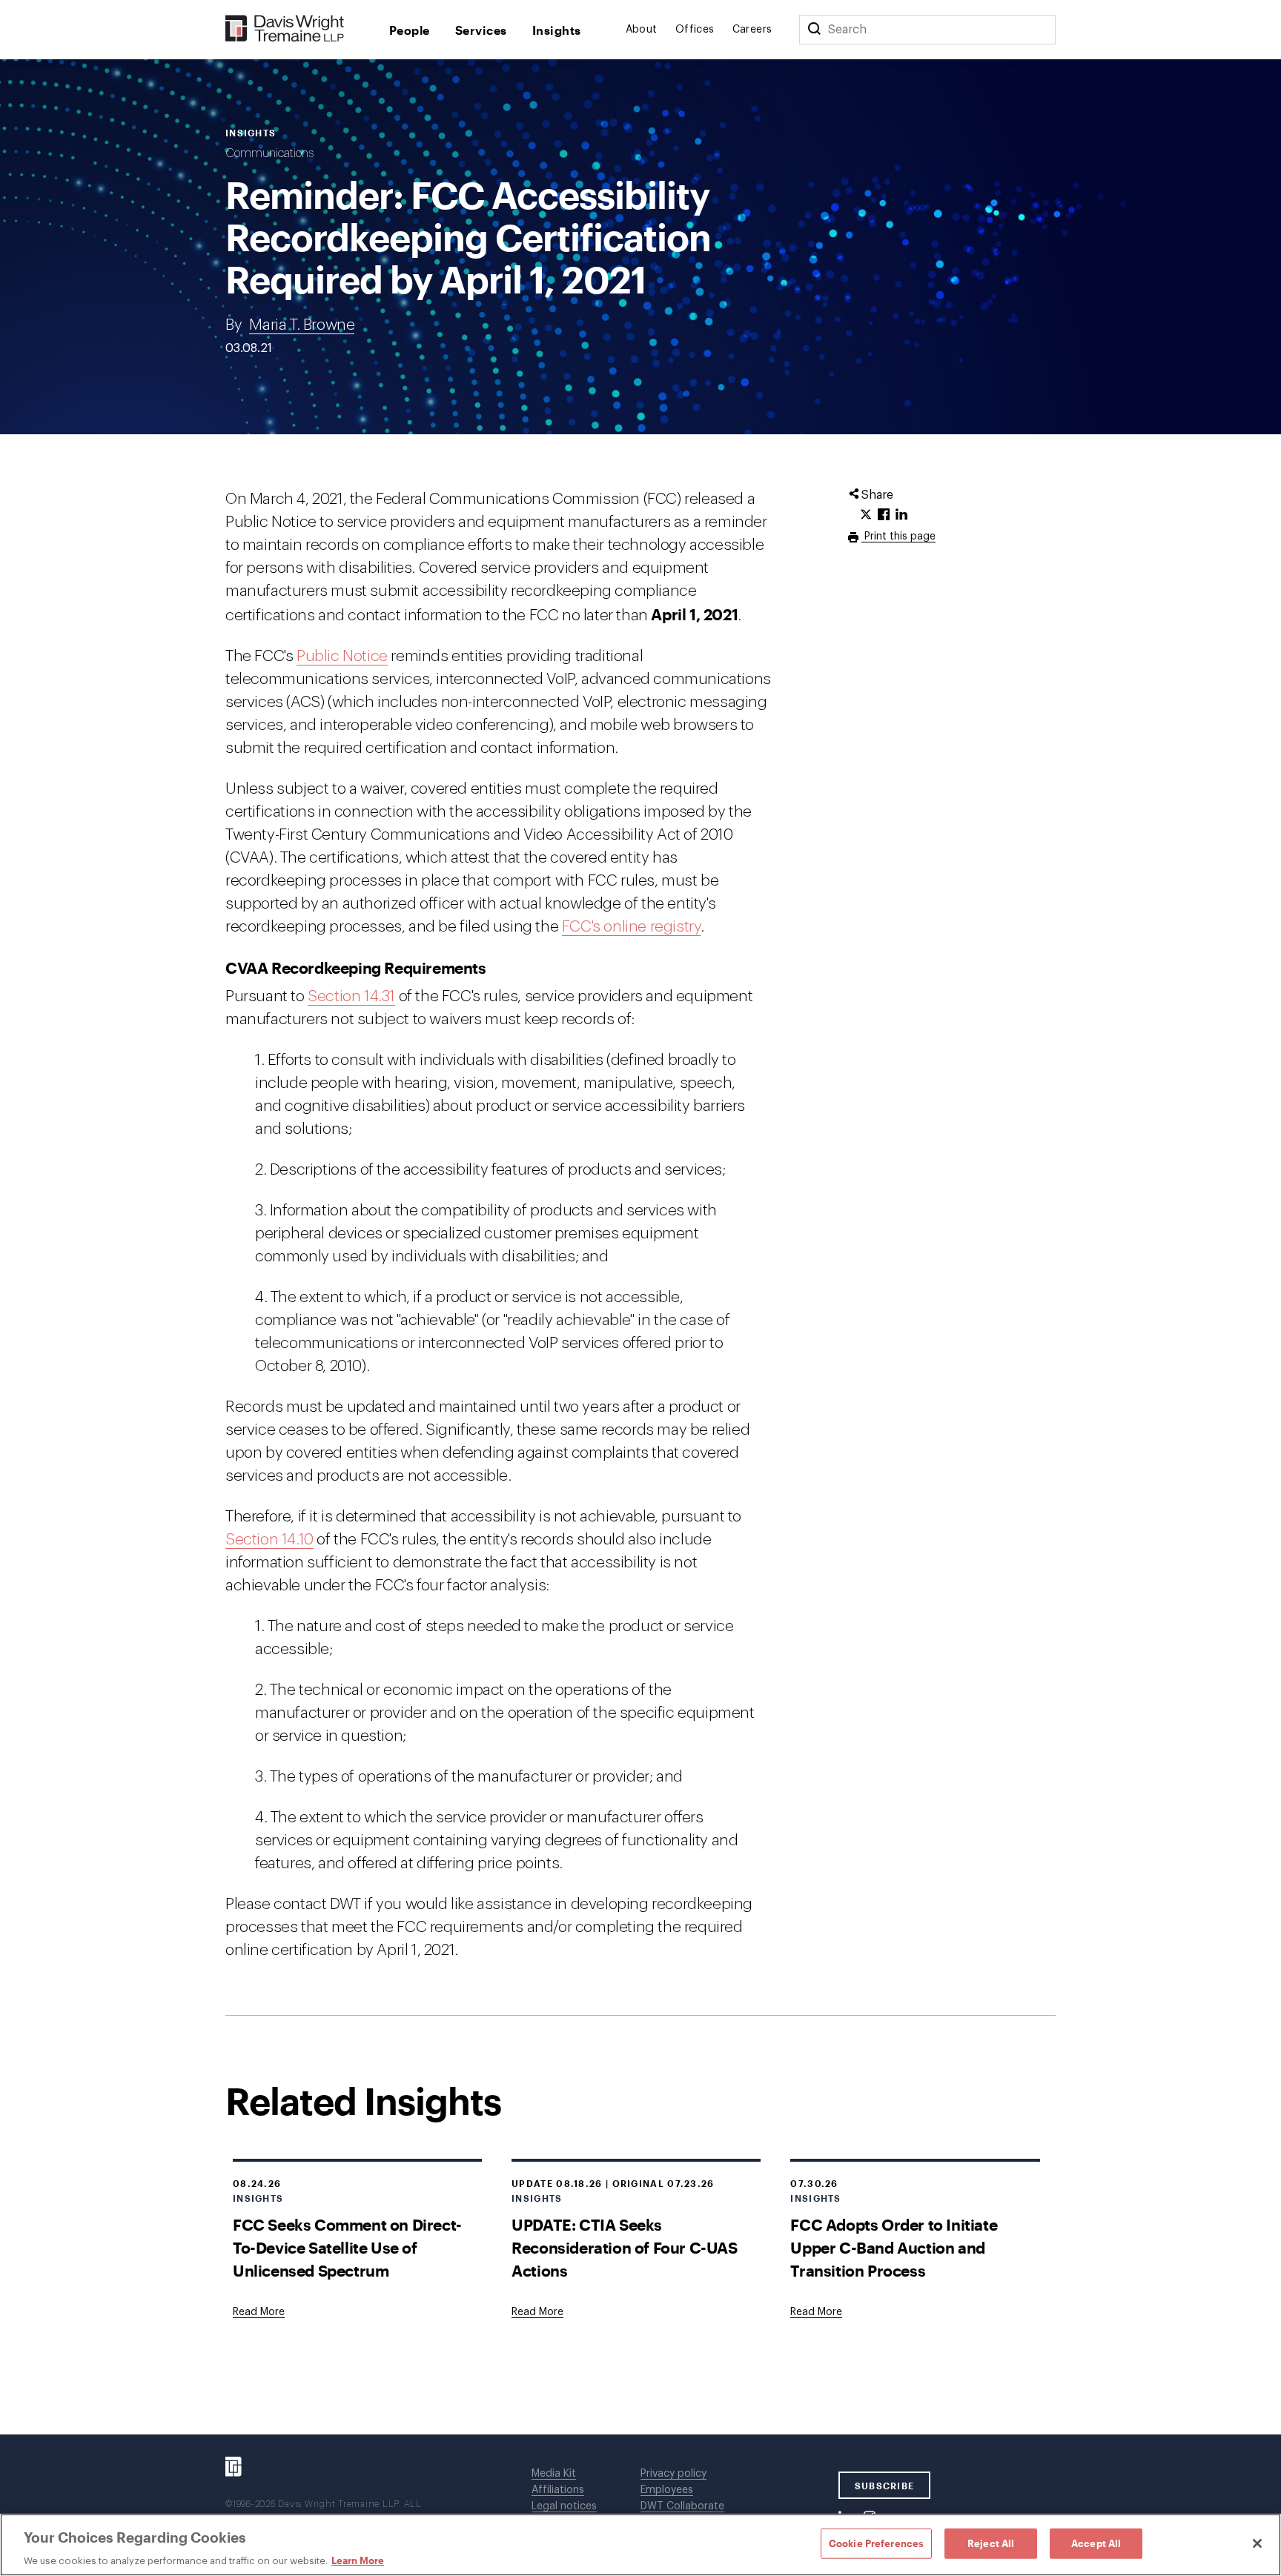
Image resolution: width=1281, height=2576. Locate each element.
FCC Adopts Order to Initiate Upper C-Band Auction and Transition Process (894, 2247)
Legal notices (564, 2506)
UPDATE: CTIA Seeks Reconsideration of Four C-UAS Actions (624, 2247)
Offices (695, 30)
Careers (752, 30)
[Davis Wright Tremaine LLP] (285, 29)
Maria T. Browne (302, 325)
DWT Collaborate (682, 2506)
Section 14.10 (269, 1540)
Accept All (1096, 2543)
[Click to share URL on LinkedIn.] (901, 515)
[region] (640, 2545)
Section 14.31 (351, 996)
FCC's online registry (632, 927)
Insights (557, 30)
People (410, 30)
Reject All (991, 2543)
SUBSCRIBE (885, 2486)
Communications (269, 153)
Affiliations (558, 2490)
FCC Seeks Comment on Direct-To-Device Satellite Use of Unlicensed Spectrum (347, 2247)
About (642, 30)
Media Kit (554, 2474)
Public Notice (342, 656)
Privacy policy (673, 2474)
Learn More (358, 2560)
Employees (667, 2490)
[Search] (814, 30)
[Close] (1257, 2543)
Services (481, 30)
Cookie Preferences (876, 2543)
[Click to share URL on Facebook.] (884, 515)
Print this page (898, 537)
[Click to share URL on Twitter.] (866, 515)
